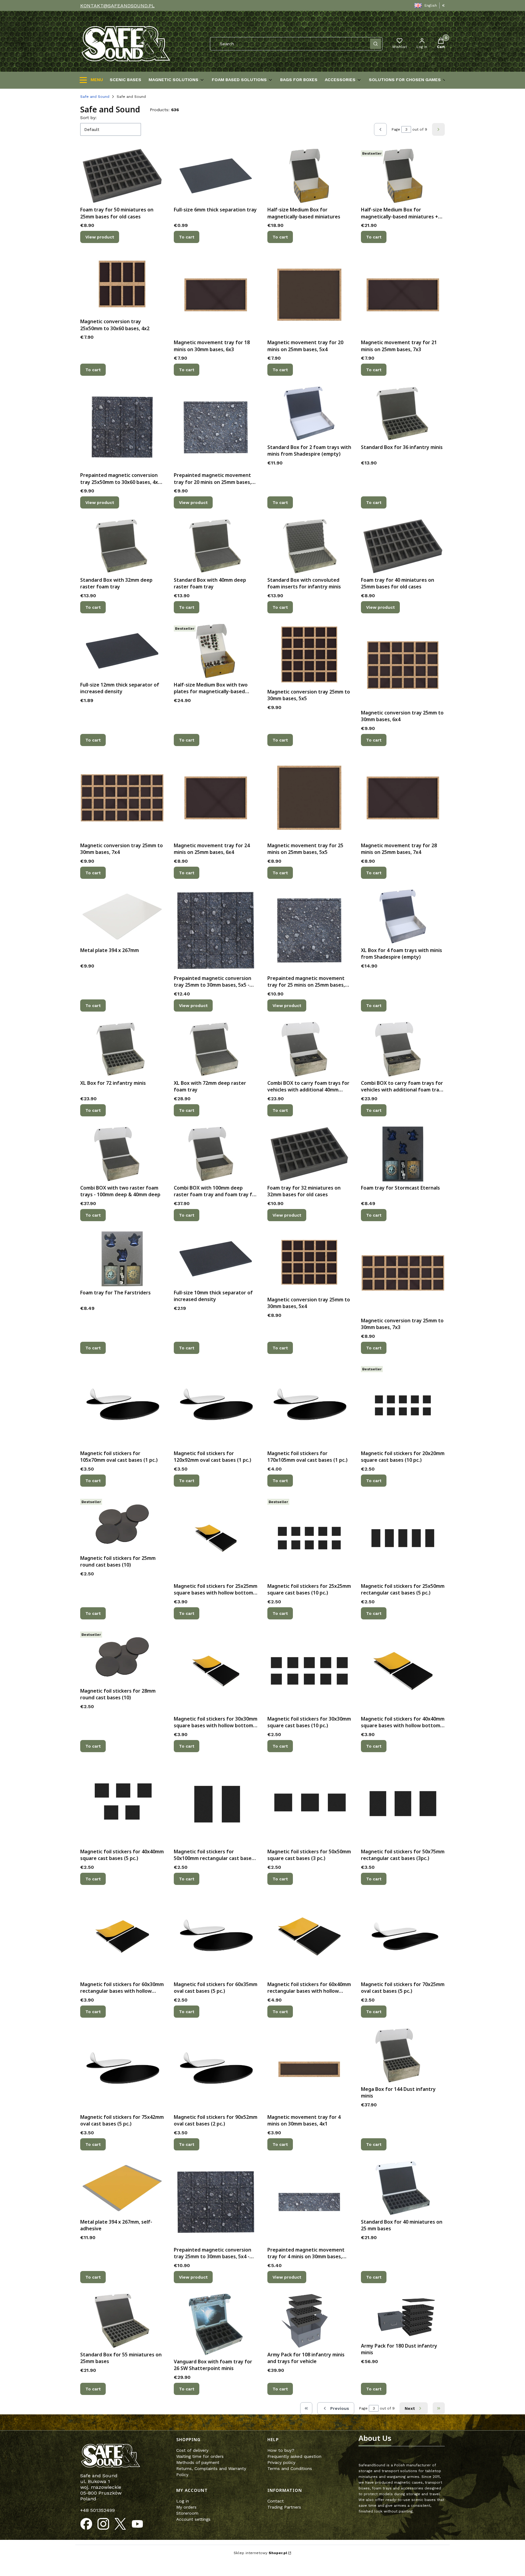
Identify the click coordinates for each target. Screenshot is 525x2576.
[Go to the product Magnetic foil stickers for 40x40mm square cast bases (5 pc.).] (122, 1804)
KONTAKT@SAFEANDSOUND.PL (117, 6)
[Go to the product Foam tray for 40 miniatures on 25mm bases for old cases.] (403, 546)
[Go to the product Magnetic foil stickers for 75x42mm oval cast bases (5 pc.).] (122, 2069)
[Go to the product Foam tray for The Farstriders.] (122, 1259)
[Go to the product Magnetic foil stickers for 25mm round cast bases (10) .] (122, 1524)
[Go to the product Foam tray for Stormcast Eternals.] (403, 1154)
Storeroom (187, 2513)
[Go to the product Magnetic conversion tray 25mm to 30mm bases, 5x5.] (309, 654)
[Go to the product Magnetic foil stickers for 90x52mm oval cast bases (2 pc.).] (216, 2069)
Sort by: (88, 118)
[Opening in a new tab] (86, 2524)
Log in (183, 2501)
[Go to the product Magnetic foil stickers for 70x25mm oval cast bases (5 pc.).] (403, 1937)
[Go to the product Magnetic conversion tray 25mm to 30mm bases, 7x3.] (403, 1273)
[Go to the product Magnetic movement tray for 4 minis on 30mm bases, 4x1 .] (309, 2069)
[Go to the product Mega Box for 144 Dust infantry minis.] (403, 2055)
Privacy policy (281, 2462)
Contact (276, 2501)
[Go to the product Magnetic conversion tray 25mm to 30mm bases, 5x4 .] (309, 1262)
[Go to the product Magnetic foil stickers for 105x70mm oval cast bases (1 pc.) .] (122, 1406)
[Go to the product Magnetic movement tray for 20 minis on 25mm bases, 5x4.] (309, 295)
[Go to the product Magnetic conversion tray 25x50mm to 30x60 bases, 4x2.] (122, 284)
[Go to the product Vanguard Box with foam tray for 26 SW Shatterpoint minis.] (216, 2324)
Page (396, 129)
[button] (376, 44)
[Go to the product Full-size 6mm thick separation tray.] (216, 176)
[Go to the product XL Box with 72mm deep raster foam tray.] (216, 1049)
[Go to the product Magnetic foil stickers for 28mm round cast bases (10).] (122, 1657)
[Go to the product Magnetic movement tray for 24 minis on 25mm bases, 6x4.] (216, 798)
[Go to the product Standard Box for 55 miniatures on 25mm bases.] (122, 2321)
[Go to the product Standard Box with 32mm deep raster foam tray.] (122, 546)
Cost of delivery (192, 2450)
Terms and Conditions (290, 2468)
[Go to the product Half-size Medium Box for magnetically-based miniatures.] (309, 176)
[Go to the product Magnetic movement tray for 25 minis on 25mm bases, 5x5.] (309, 798)
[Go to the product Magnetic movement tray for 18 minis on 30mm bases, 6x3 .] (216, 295)
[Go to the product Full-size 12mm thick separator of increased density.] (122, 651)
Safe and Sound (95, 97)
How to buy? (281, 2450)
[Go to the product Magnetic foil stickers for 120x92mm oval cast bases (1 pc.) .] (216, 1406)
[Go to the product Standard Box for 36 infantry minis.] (403, 413)
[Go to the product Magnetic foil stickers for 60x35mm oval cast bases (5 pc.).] (216, 1937)
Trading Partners (284, 2507)
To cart (187, 237)
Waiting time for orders (200, 2456)
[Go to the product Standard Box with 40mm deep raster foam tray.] (216, 546)
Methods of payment (198, 2462)
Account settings (193, 2519)
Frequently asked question (294, 2456)
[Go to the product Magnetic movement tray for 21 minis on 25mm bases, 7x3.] (403, 295)
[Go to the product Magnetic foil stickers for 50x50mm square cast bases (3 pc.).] (309, 1804)
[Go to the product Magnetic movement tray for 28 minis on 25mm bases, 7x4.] (403, 798)
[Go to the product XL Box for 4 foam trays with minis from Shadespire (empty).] (403, 916)
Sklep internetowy (260, 2553)
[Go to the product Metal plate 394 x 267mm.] (122, 916)
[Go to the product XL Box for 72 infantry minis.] (122, 1049)
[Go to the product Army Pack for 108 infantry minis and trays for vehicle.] (309, 2321)
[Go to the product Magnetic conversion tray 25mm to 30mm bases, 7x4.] (122, 798)
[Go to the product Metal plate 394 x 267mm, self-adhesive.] (122, 2188)
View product (100, 237)
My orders (186, 2507)
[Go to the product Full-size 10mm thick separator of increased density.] (216, 1259)
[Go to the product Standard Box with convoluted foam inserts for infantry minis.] (309, 546)
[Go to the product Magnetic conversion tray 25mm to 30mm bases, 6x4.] (403, 665)
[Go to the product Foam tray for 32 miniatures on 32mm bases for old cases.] (309, 1154)
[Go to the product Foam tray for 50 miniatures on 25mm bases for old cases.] (122, 176)
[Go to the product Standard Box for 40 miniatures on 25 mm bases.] (403, 2188)
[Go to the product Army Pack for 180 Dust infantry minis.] (403, 2316)
